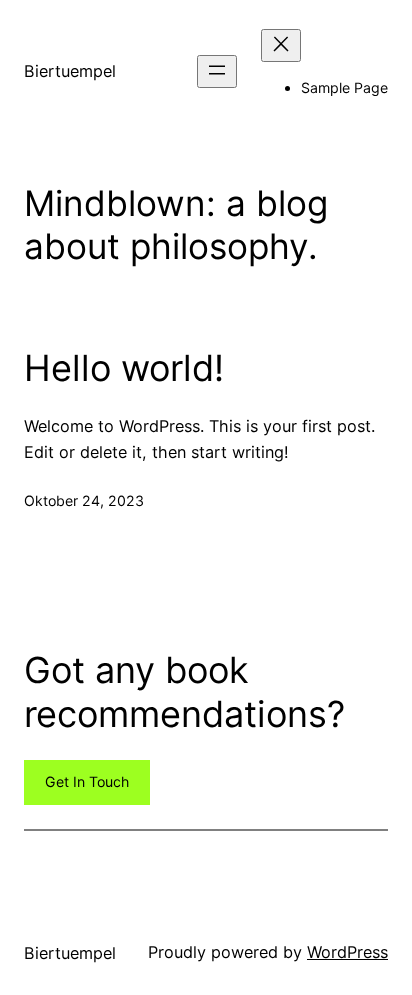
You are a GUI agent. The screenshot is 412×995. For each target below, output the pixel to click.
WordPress (347, 952)
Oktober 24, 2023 (84, 500)
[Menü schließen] (281, 45)
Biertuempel (70, 71)
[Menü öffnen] (217, 71)
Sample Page (344, 87)
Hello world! (124, 368)
